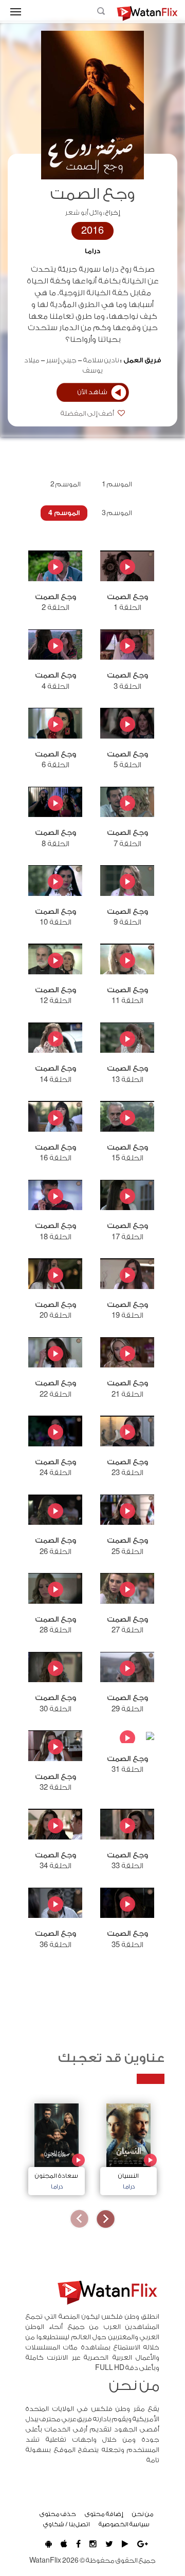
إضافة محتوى (104, 2514)
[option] (128, 2147)
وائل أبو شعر (84, 213)
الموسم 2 (66, 484)
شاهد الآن (92, 392)
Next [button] (79, 2219)
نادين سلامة (101, 360)
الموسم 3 (117, 513)
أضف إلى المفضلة (88, 414)
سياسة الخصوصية (124, 2524)
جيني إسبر (61, 360)
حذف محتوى (58, 2514)
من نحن (143, 2514)
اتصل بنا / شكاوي (67, 2524)
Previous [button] (106, 2219)
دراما (92, 251)
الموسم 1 (117, 484)
